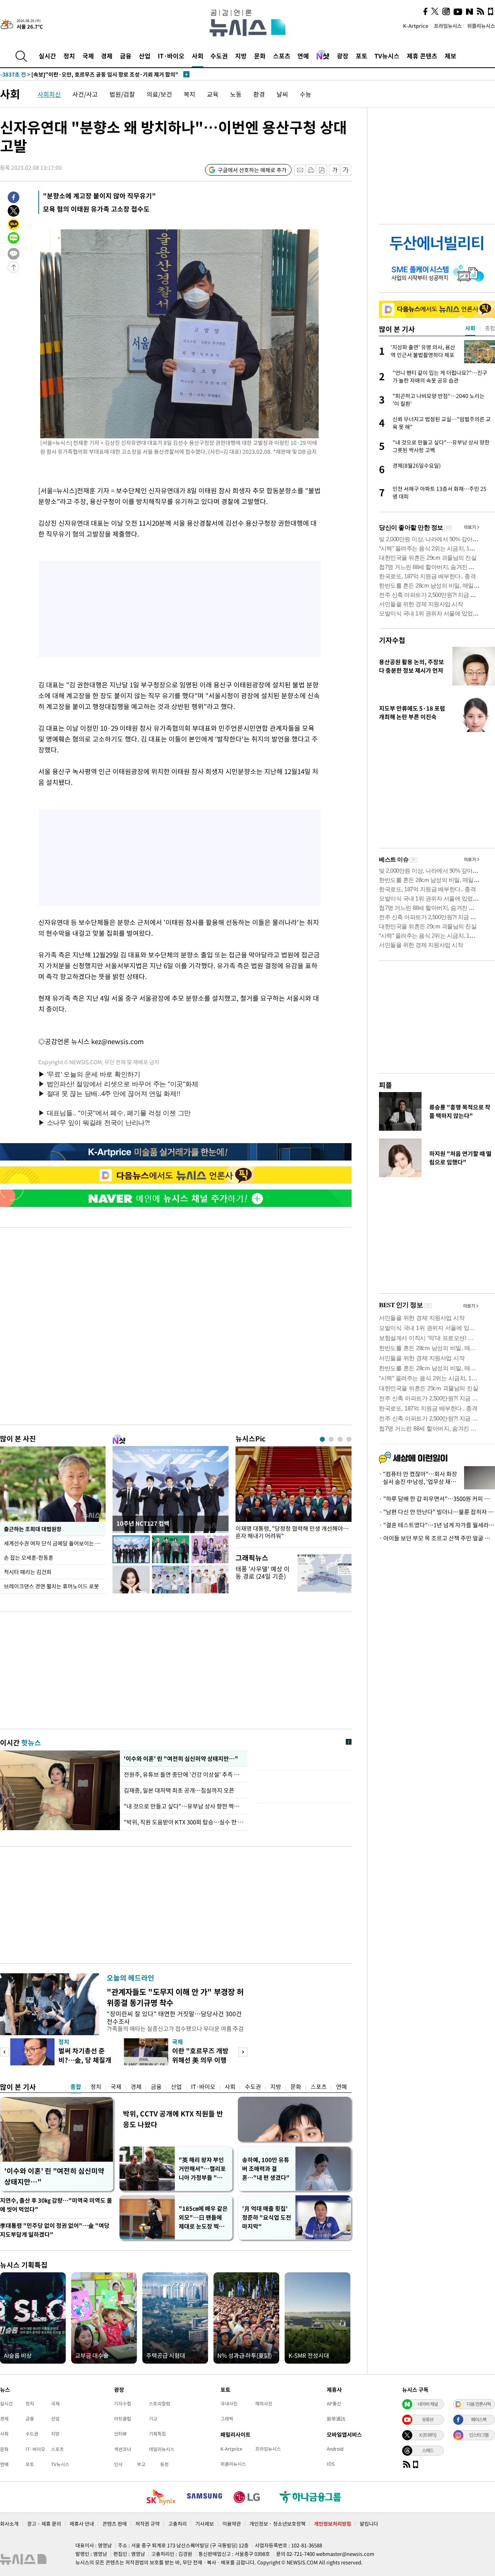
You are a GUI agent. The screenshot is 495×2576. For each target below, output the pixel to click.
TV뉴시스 (387, 56)
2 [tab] (331, 1439)
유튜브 (428, 2419)
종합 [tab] (490, 328)
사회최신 (49, 94)
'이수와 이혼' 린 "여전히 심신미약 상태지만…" (180, 1759)
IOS (331, 2464)
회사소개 (9, 2524)
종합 (76, 2087)
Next (243, 2052)
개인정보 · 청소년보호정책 (277, 2524)
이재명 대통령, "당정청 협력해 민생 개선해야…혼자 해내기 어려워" (292, 1532)
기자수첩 (392, 640)
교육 (213, 94)
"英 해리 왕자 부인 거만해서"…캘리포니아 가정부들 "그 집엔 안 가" (202, 2169)
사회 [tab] (470, 328)
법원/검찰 (122, 94)
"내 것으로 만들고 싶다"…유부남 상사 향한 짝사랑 (184, 1806)
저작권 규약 (148, 2524)
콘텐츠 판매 (115, 2524)
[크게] (346, 170)
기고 (153, 2419)
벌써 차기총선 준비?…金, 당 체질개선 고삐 (85, 2060)
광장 (343, 56)
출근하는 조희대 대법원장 (33, 1529)
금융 (126, 56)
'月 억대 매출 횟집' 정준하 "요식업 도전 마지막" (267, 2217)
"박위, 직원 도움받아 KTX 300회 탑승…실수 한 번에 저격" (184, 1822)
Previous (4, 2052)
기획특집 (157, 2434)
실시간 (47, 56)
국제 (88, 56)
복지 (189, 94)
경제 (107, 56)
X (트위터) (428, 2435)
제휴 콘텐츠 (422, 56)
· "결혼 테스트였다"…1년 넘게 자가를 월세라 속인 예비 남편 (437, 1525)
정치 (69, 56)
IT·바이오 (171, 56)
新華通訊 (336, 2419)
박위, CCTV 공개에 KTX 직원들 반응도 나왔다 (173, 2119)
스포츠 (282, 56)
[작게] (335, 170)
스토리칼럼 (160, 2403)
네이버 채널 (428, 2404)
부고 (141, 2464)
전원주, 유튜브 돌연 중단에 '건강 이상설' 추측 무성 (184, 1774)
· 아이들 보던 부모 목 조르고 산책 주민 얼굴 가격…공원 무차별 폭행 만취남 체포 (437, 1538)
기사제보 (205, 2524)
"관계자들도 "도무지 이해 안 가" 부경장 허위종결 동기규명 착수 (175, 1997)
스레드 (428, 2450)
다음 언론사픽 (479, 2404)
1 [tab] (322, 1439)
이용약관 (232, 2524)
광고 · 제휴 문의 (44, 2524)
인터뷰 (120, 2434)
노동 (236, 94)
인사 (118, 2464)
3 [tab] (340, 1439)
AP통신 (334, 2403)
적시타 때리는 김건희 (28, 1572)
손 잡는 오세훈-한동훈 (29, 1557)
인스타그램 (479, 2435)
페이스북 (479, 2419)
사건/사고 (85, 94)
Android (335, 2449)
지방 (241, 56)
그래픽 (227, 2419)
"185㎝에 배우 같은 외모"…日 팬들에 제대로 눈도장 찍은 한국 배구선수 (203, 2218)
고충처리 (178, 2524)
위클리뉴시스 (481, 26)
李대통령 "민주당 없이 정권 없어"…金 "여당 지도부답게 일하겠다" (55, 2230)
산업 (145, 56)
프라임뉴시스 (448, 26)
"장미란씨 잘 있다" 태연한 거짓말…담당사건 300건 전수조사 (174, 2017)
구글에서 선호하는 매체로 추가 (252, 170)
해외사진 (264, 2403)
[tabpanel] (294, 1495)
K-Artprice (416, 26)
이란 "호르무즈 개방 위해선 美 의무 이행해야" (200, 2060)
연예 (303, 56)
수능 (306, 94)
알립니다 (369, 2524)
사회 (198, 56)
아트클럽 (123, 2419)
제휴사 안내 (82, 2524)
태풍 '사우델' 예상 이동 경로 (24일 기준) (263, 1572)
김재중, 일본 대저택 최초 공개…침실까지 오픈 (179, 1790)
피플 (386, 1085)
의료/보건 (159, 94)
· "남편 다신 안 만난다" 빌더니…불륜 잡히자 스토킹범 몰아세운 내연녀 (437, 1512)
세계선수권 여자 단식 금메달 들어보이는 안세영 (55, 1543)
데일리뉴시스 (162, 2449)
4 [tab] (349, 1439)
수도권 (219, 56)
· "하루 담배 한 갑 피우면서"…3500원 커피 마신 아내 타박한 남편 (437, 1499)
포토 (362, 56)
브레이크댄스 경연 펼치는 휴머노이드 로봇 (51, 1586)
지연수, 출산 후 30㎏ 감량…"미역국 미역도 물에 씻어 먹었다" (56, 2205)
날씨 (282, 94)
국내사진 (229, 2403)
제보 (451, 56)
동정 (164, 2464)
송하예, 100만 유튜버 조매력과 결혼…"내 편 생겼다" (266, 2169)
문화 (260, 56)
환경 (259, 94)
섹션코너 (123, 2449)
